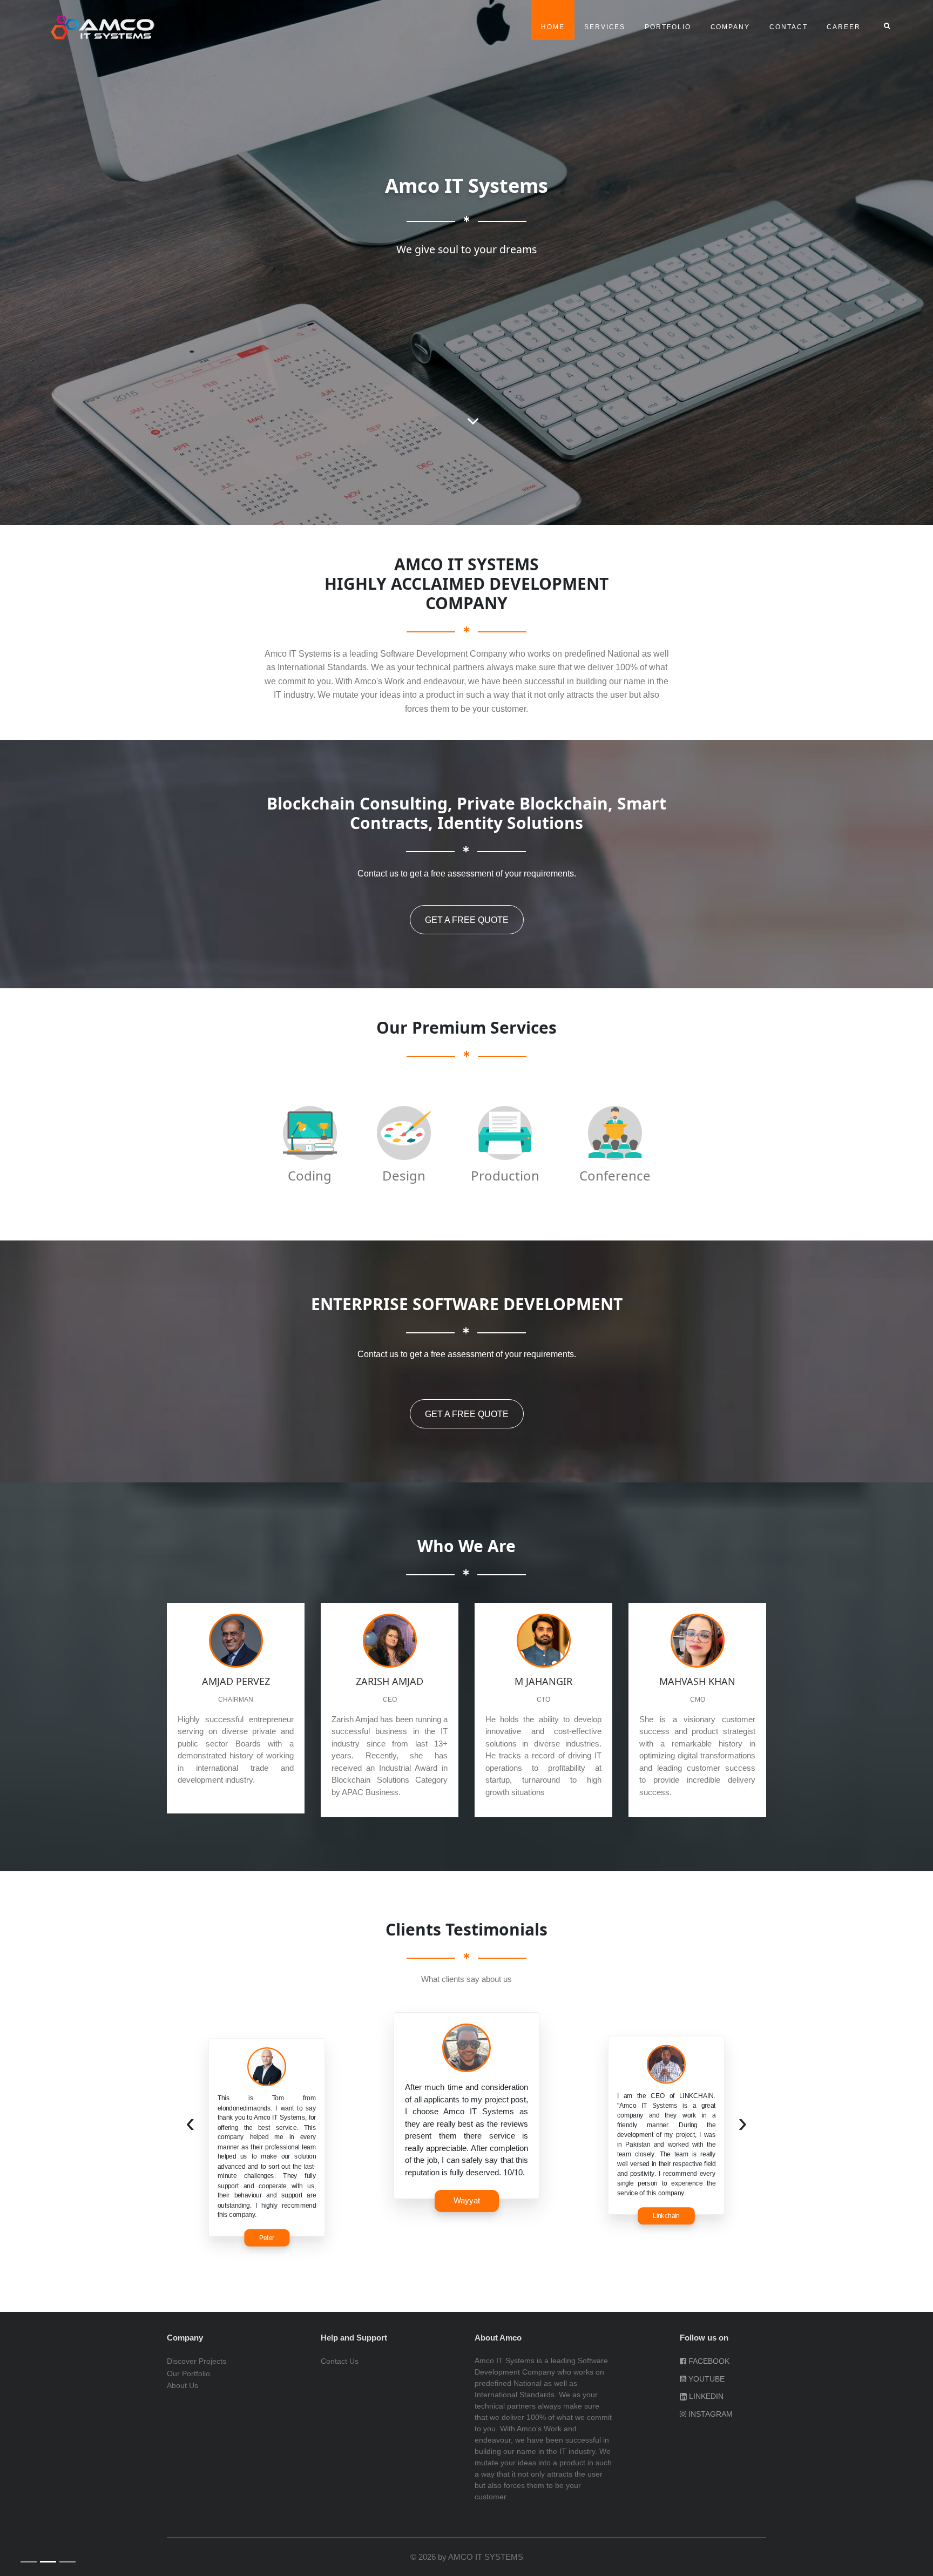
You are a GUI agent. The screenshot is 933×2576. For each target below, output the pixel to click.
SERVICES (605, 27)
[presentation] (190, 2123)
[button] (28, 1198)
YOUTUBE (705, 2379)
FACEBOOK (708, 2361)
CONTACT (788, 27)
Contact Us (340, 2361)
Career (844, 27)
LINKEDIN (705, 2396)
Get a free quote (467, 920)
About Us (182, 2385)
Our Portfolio (188, 2373)
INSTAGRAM (709, 2414)
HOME (558, 27)
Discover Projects (197, 2361)
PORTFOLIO (668, 27)
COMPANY (730, 27)
